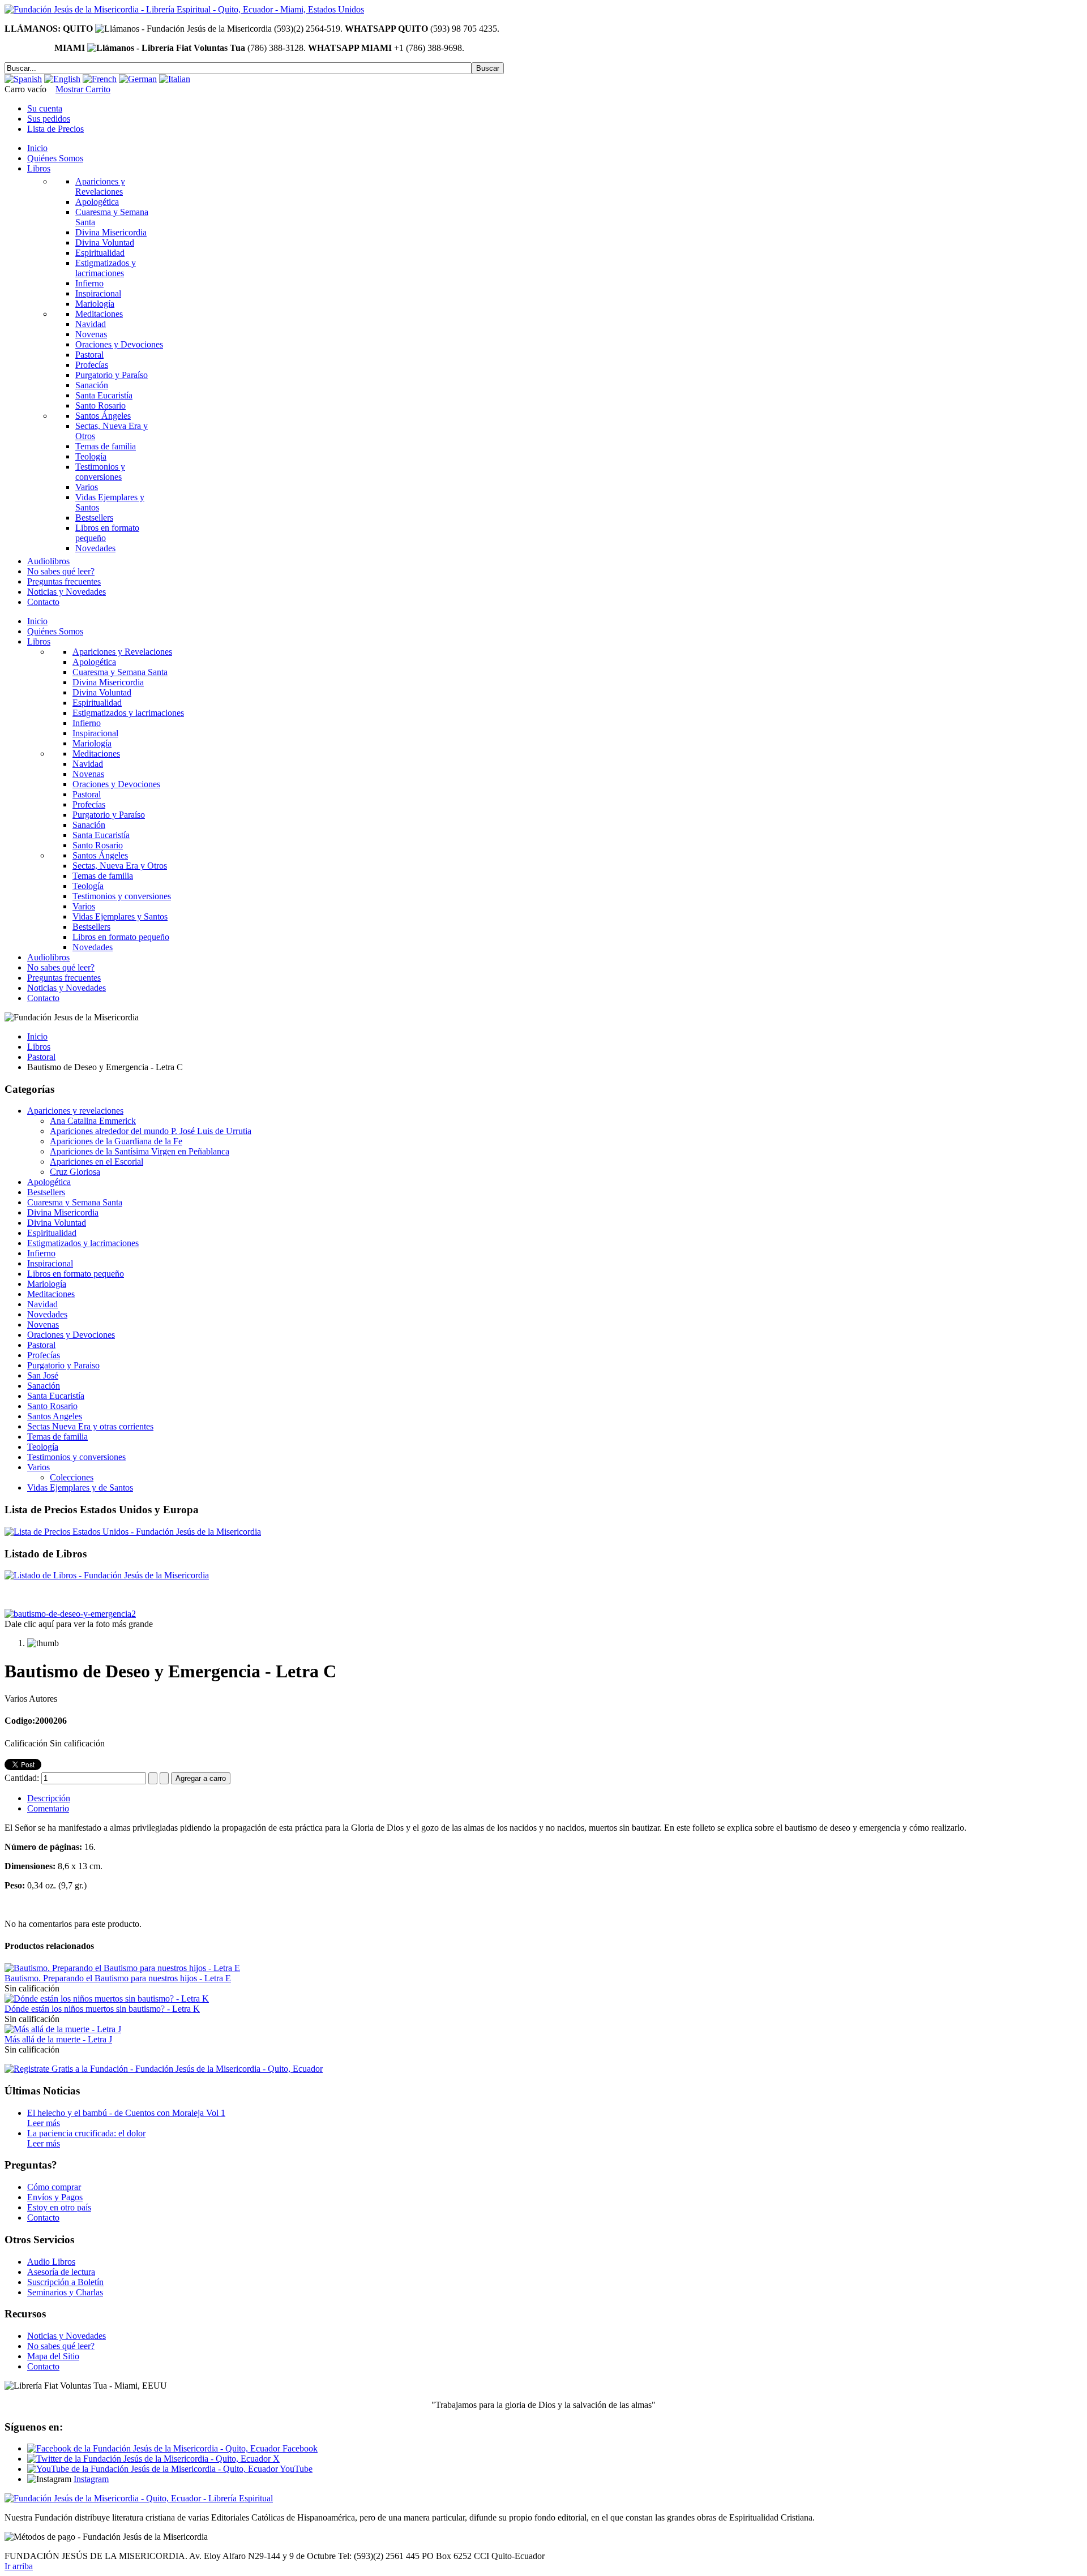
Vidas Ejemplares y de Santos (80, 1487)
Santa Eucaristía (56, 1396)
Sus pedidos (49, 119)
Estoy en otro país (59, 2207)
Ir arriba (19, 2566)
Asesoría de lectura (61, 2272)
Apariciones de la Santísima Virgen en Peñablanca (140, 1151)
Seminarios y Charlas (65, 2292)
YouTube (295, 2469)
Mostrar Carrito (83, 89)
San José (43, 1375)
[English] (62, 79)
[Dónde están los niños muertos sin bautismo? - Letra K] (107, 1998)
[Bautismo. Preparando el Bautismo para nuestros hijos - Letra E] (122, 1968)
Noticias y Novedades (67, 2336)
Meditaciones (51, 1294)
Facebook (299, 2448)
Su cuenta (45, 108)
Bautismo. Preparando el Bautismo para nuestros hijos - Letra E (118, 1978)
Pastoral (41, 1057)
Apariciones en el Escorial (97, 1162)
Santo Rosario (52, 1406)
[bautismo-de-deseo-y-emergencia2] (70, 1614)
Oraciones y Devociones (71, 1335)
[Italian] (175, 79)
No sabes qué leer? (61, 2346)
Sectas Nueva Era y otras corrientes (90, 1426)
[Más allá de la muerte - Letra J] (63, 2029)
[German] (138, 79)
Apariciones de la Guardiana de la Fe (116, 1141)
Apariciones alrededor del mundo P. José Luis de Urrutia (151, 1131)
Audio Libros (51, 2262)
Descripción (49, 1798)
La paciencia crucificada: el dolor (86, 2133)
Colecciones (72, 1477)
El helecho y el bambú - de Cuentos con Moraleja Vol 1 (126, 2113)
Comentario (48, 1808)
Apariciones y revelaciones (75, 1111)
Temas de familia (57, 1437)
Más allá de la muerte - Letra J (58, 2039)
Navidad (42, 1304)
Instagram (91, 2479)
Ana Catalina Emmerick (93, 1121)
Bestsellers (46, 1192)
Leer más (44, 2123)
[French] (100, 79)
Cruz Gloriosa (75, 1172)
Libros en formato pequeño (76, 1274)
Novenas (43, 1325)
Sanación (44, 1386)
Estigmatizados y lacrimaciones (83, 1243)
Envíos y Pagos (55, 2197)
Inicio (37, 1036)
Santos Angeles (55, 1416)
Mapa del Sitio (53, 2356)
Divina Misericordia (63, 1212)
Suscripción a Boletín (65, 2282)
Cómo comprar (54, 2187)
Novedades (47, 1314)
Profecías (44, 1355)
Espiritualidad (52, 1233)
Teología (43, 1447)
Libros (39, 1047)
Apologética (49, 1182)
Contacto (43, 2217)
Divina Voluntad (57, 1223)
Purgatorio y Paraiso (63, 1365)
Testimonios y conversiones (76, 1457)
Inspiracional (50, 1263)
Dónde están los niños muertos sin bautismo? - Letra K (102, 2009)
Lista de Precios (55, 129)
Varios (38, 1467)
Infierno (41, 1253)
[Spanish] (23, 79)
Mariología (47, 1284)
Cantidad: (23, 1778)
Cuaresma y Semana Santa (75, 1202)
